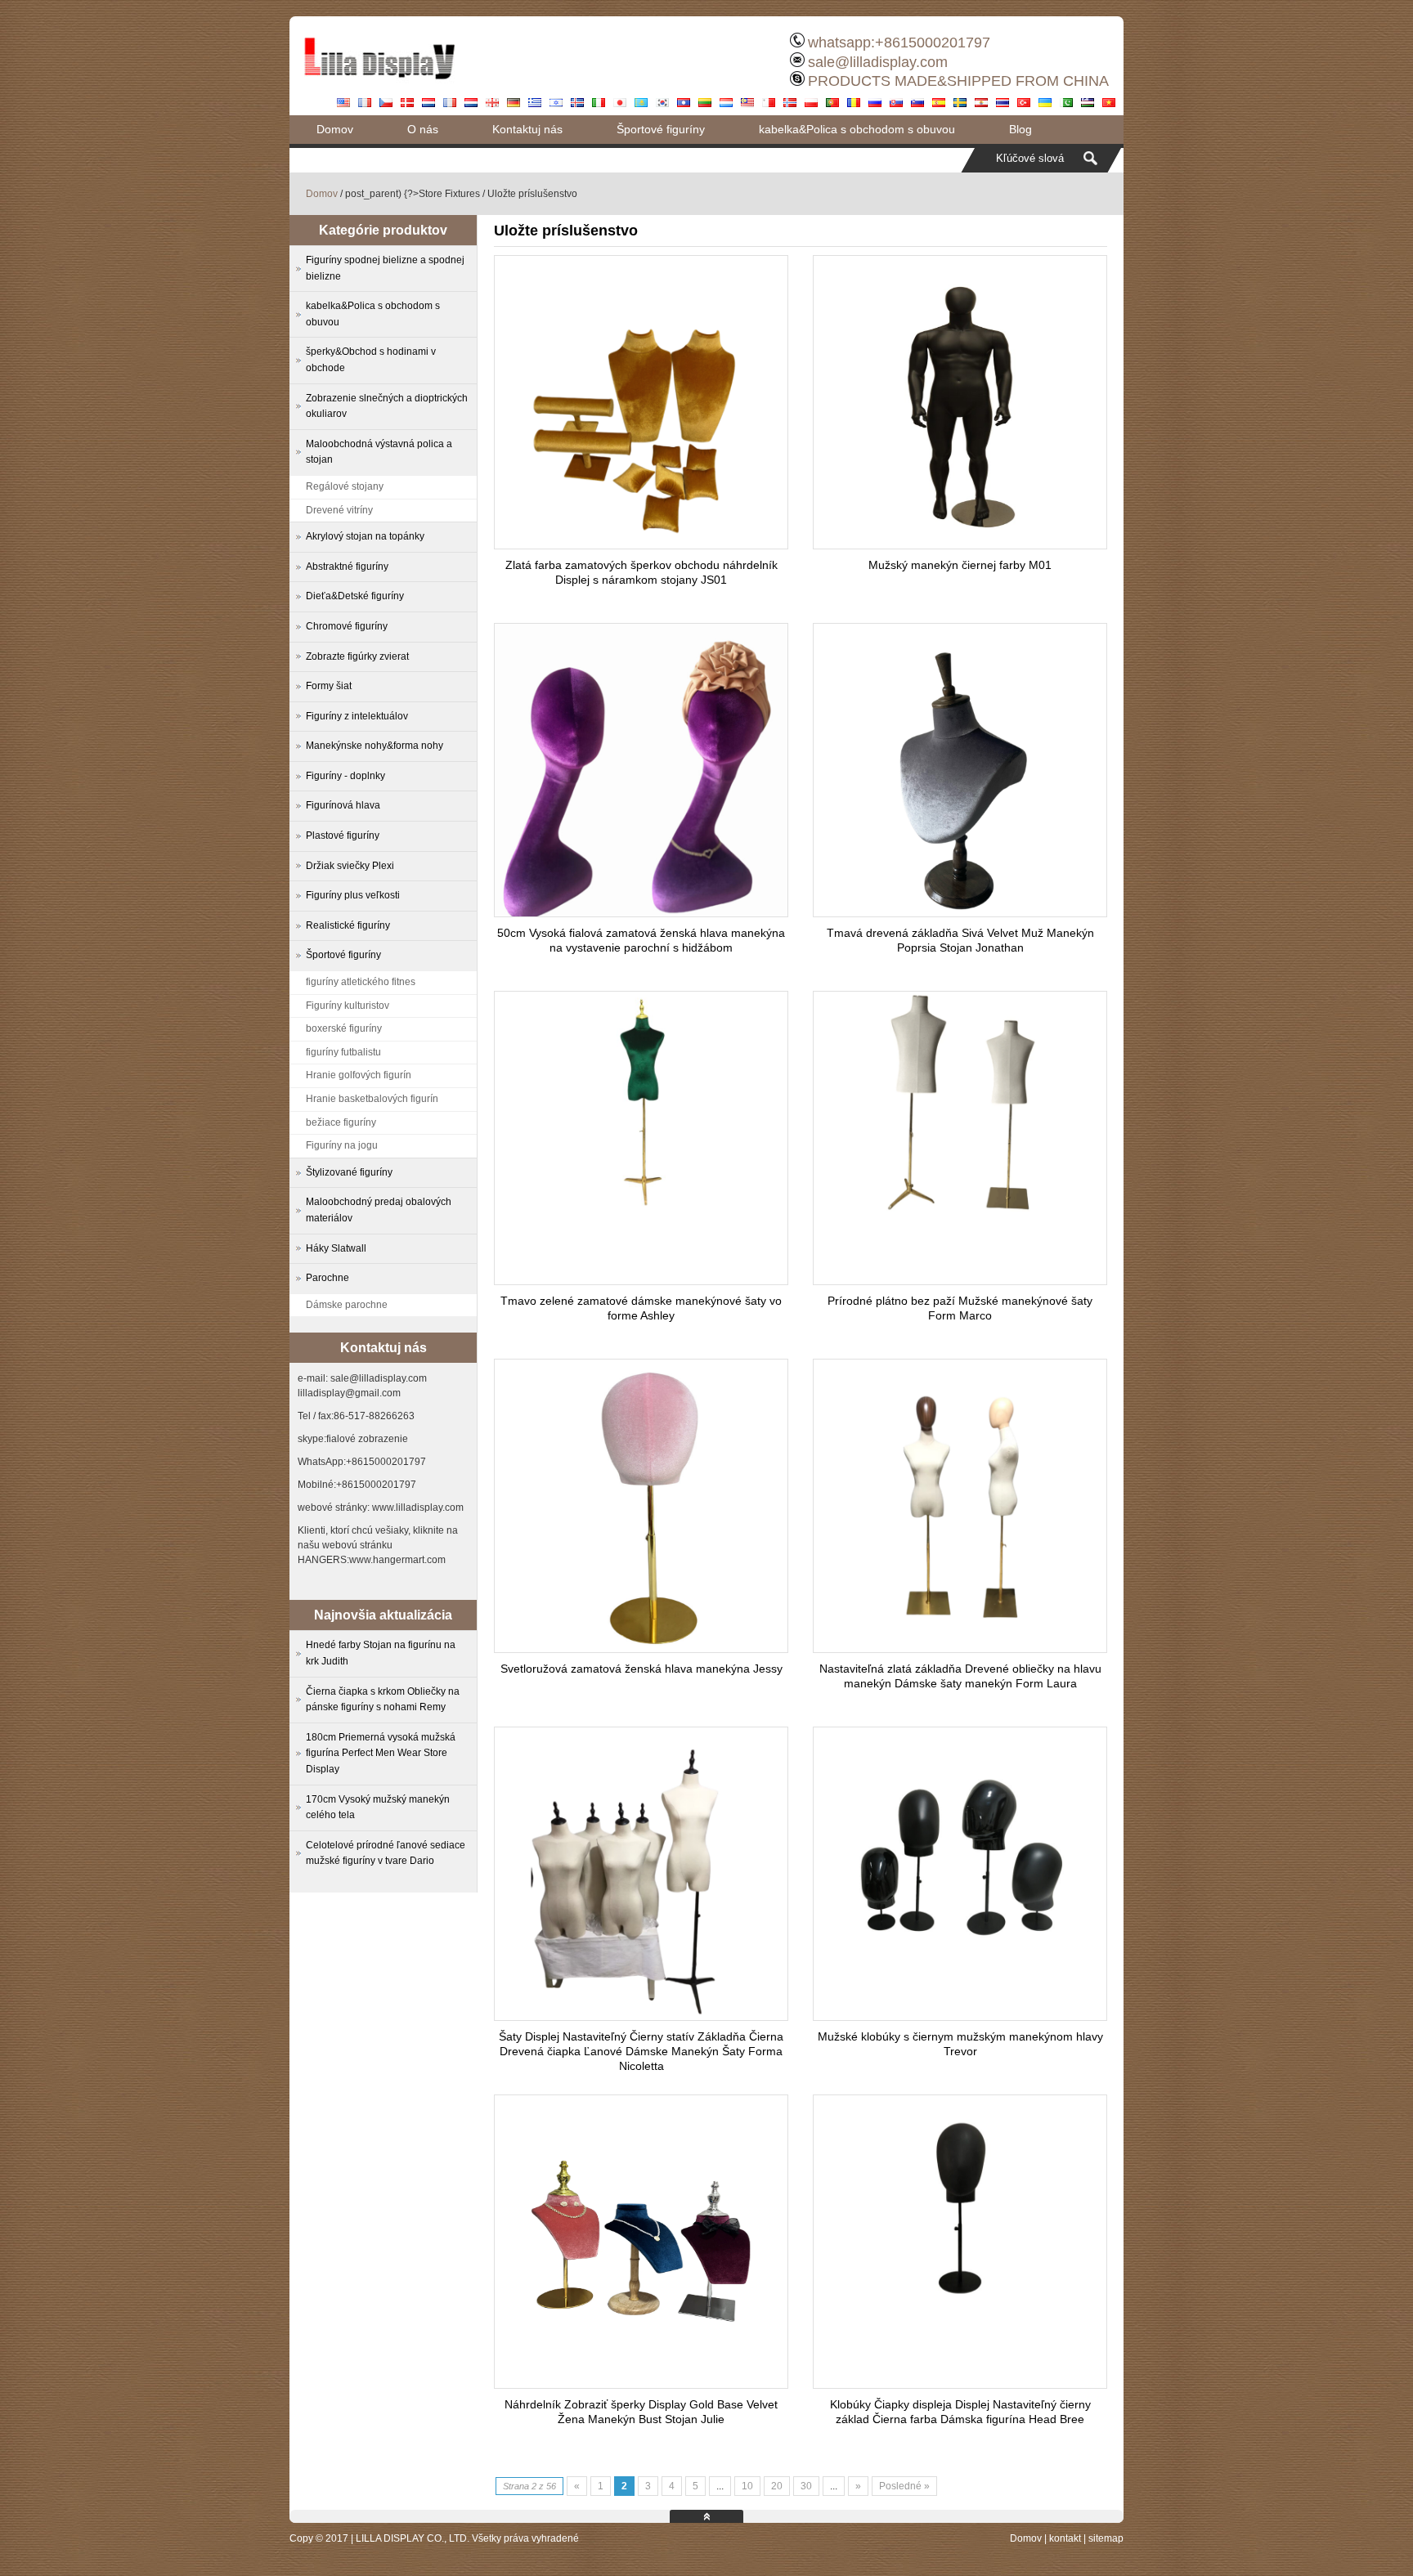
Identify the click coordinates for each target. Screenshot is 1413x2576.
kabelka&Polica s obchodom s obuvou (857, 129)
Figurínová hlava (343, 805)
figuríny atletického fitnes (361, 982)
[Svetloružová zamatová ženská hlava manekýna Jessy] (641, 1648)
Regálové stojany (345, 486)
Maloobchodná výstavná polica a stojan (379, 452)
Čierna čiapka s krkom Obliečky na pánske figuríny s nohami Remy (383, 1700)
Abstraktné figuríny (347, 567)
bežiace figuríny (341, 1122)
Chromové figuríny (347, 626)
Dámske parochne (347, 1305)
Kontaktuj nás (527, 129)
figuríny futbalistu (343, 1052)
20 (777, 2486)
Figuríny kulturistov (348, 1006)
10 (747, 2486)
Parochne (327, 1278)
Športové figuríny (661, 129)
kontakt (1065, 2538)
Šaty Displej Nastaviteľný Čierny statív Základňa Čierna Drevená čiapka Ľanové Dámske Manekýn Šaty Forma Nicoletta (641, 2051)
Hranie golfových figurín (359, 1075)
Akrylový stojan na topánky (365, 536)
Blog (1020, 129)
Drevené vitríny (339, 510)
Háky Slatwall (336, 1248)
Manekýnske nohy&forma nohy (375, 746)
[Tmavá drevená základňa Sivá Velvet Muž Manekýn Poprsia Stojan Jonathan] (960, 912)
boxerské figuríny (344, 1028)
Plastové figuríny (343, 836)
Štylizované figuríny (349, 1172)
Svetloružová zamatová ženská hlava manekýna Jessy (641, 1669)
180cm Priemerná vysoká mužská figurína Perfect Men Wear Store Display (381, 1753)
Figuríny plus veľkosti (353, 895)
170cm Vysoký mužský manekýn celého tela (378, 1808)
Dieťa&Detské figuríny (355, 596)
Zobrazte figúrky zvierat (357, 656)
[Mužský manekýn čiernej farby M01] (960, 544)
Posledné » (904, 2486)
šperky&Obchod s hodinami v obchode (371, 360)
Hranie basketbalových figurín (372, 1099)
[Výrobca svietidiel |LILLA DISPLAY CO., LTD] (379, 86)
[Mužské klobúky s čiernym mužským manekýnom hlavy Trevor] (960, 1950)
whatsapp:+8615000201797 (899, 43)
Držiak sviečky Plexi (350, 866)
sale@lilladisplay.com (878, 62)
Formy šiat (329, 686)
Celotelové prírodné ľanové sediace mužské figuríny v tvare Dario (386, 1853)
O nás (423, 129)
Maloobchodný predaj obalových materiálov (379, 1210)
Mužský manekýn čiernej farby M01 (960, 565)
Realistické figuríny (348, 925)
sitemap (1106, 2538)
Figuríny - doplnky (345, 776)
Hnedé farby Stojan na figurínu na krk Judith (381, 1653)
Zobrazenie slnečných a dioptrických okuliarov (387, 406)
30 (806, 2486)
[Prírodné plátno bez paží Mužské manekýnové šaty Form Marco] (960, 1207)
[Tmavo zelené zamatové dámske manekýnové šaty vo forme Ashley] (641, 1207)
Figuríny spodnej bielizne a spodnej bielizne (385, 268)
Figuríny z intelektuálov (357, 716)
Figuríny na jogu (342, 1145)
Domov (335, 129)
